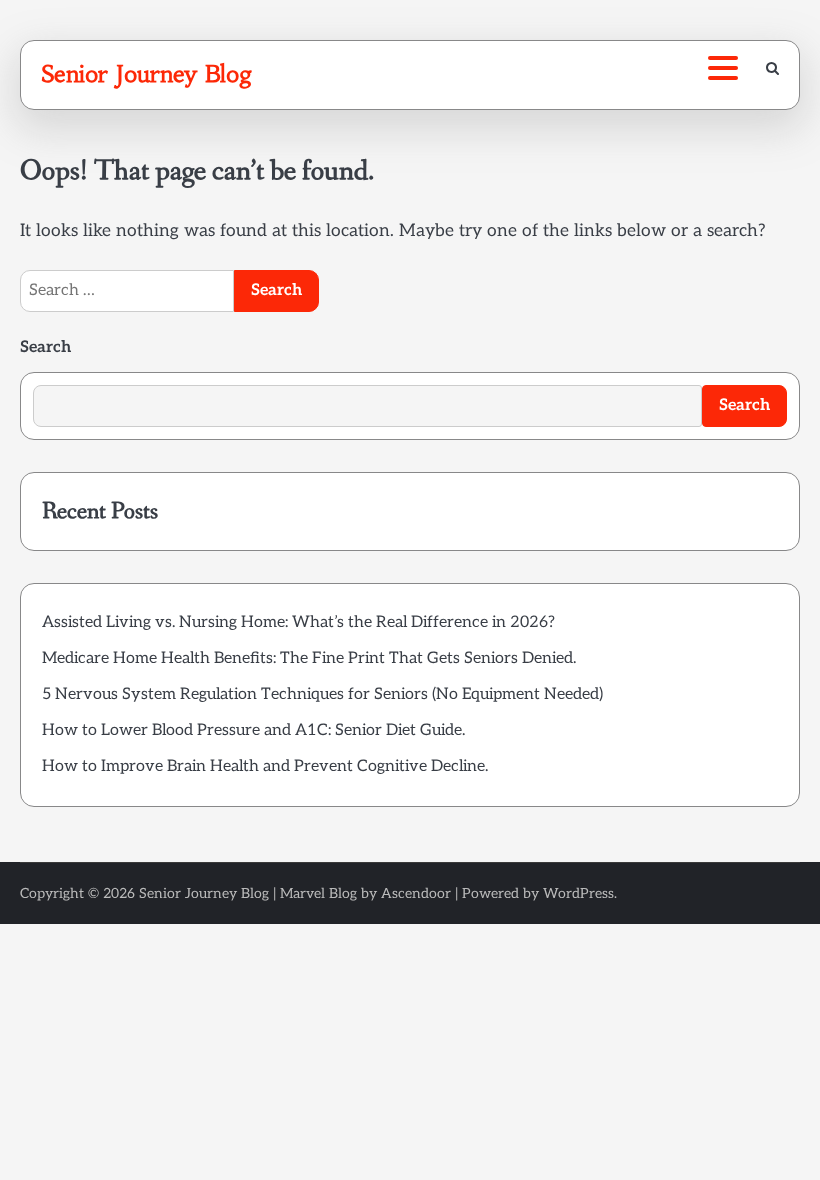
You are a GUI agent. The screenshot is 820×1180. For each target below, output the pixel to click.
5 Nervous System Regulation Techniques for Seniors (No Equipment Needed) (322, 694)
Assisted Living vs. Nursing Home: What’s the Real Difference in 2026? (298, 622)
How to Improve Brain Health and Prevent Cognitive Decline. (265, 766)
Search (45, 347)
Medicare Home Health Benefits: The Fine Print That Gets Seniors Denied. (309, 658)
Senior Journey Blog (146, 74)
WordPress (578, 893)
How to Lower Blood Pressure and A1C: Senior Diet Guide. (253, 730)
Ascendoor (416, 893)
